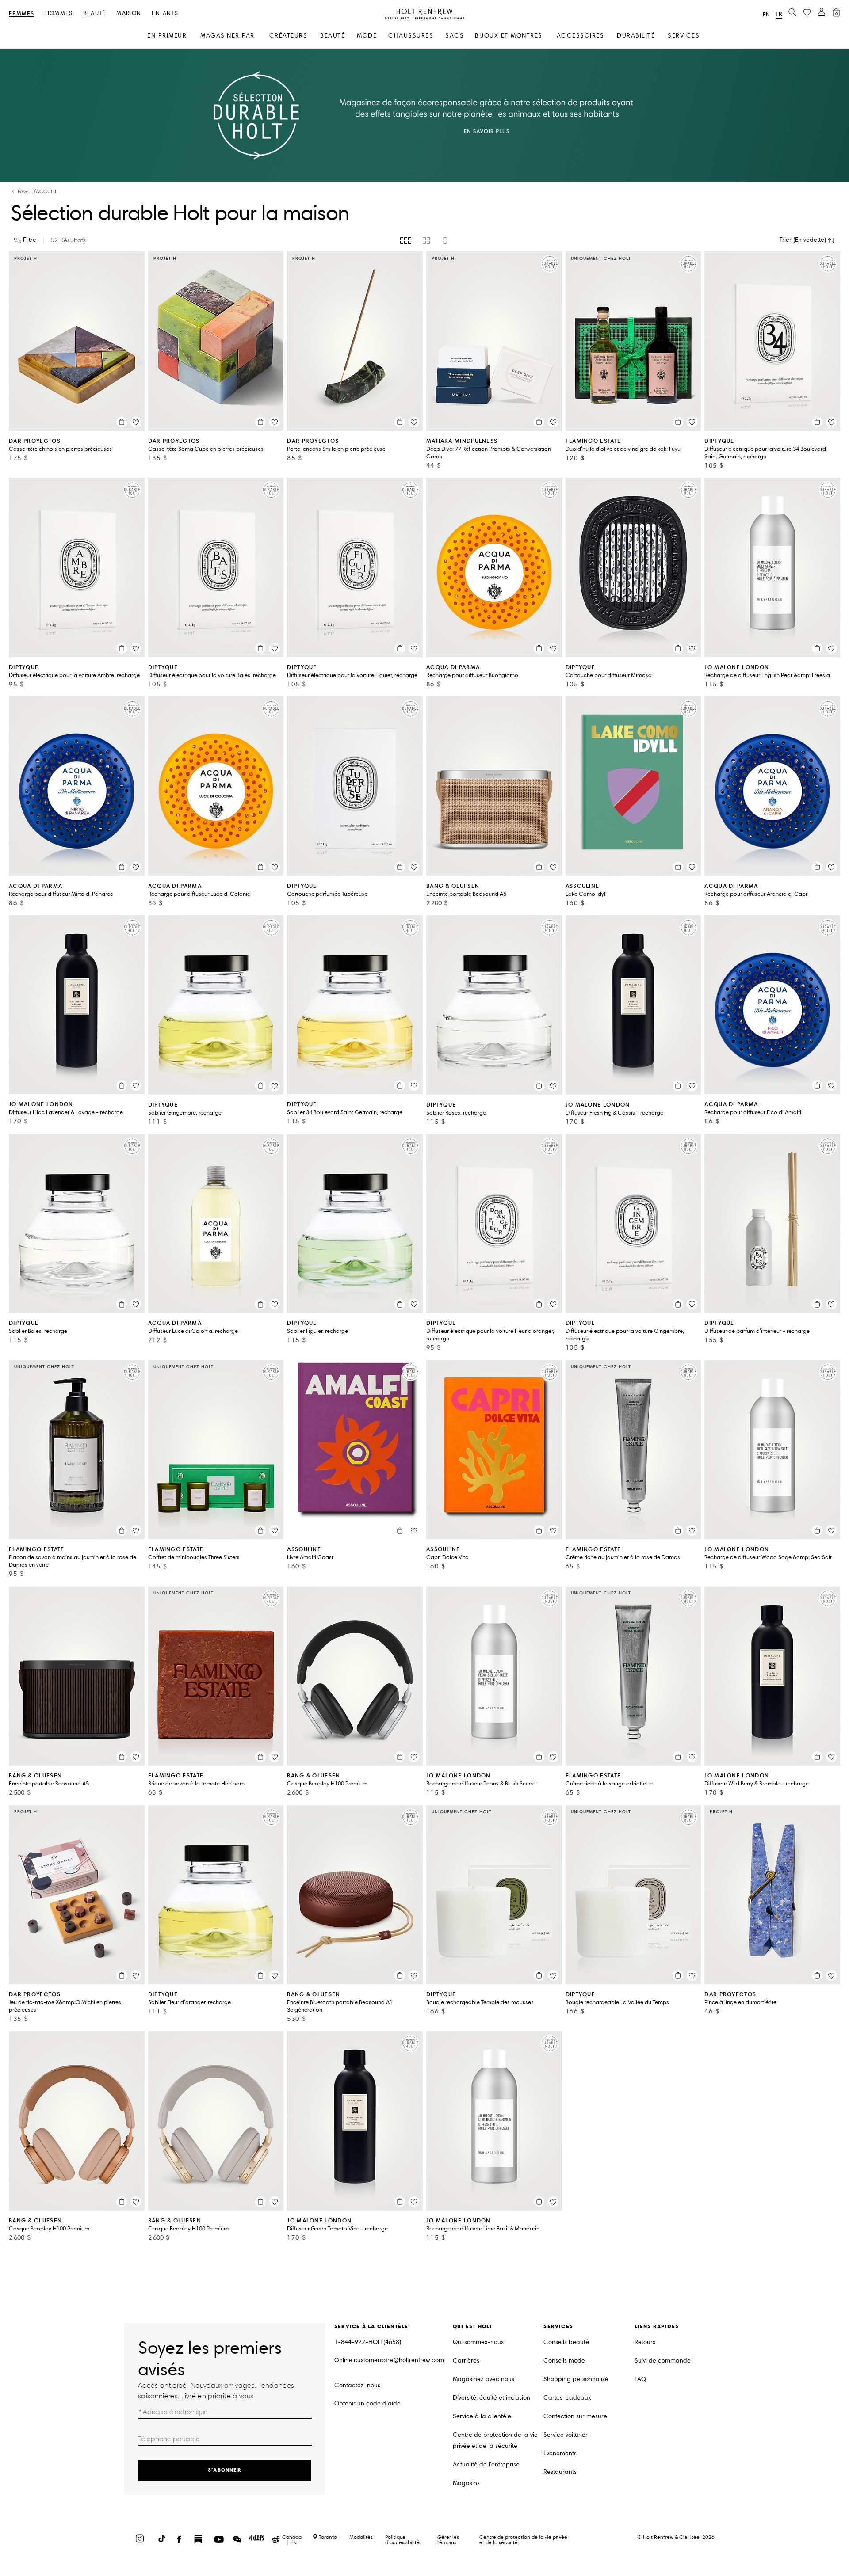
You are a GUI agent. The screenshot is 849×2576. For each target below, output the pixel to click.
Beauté (95, 13)
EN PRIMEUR (167, 36)
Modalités (361, 2537)
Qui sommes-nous (478, 2342)
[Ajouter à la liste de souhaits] (136, 422)
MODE (367, 36)
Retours (645, 2342)
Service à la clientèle (482, 2416)
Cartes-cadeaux (567, 2398)
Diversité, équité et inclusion (491, 2398)
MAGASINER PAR (228, 36)
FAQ (640, 2379)
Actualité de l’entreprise (486, 2464)
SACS (455, 36)
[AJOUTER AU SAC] (122, 422)
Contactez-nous (357, 2385)
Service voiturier (566, 2435)
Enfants (165, 13)
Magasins (466, 2483)
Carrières (466, 2361)
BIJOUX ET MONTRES (509, 36)
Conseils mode (564, 2361)
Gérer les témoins (448, 2540)
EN (766, 15)
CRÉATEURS (289, 36)
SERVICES (684, 36)
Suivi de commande (663, 2361)
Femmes (22, 14)
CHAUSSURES (411, 36)
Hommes (59, 13)
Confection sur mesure (575, 2416)
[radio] (406, 240)
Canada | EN (292, 2540)
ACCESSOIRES (581, 36)
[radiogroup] (424, 240)
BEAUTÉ (333, 36)
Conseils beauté (566, 2342)
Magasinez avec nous (484, 2379)
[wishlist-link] (807, 13)
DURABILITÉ (636, 36)
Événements (560, 2453)
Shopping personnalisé (576, 2379)
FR (779, 14)
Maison (129, 13)
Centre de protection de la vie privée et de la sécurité (495, 2440)
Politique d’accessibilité (402, 2540)
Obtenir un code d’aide (367, 2403)
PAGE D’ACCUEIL (38, 192)
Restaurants (560, 2472)
